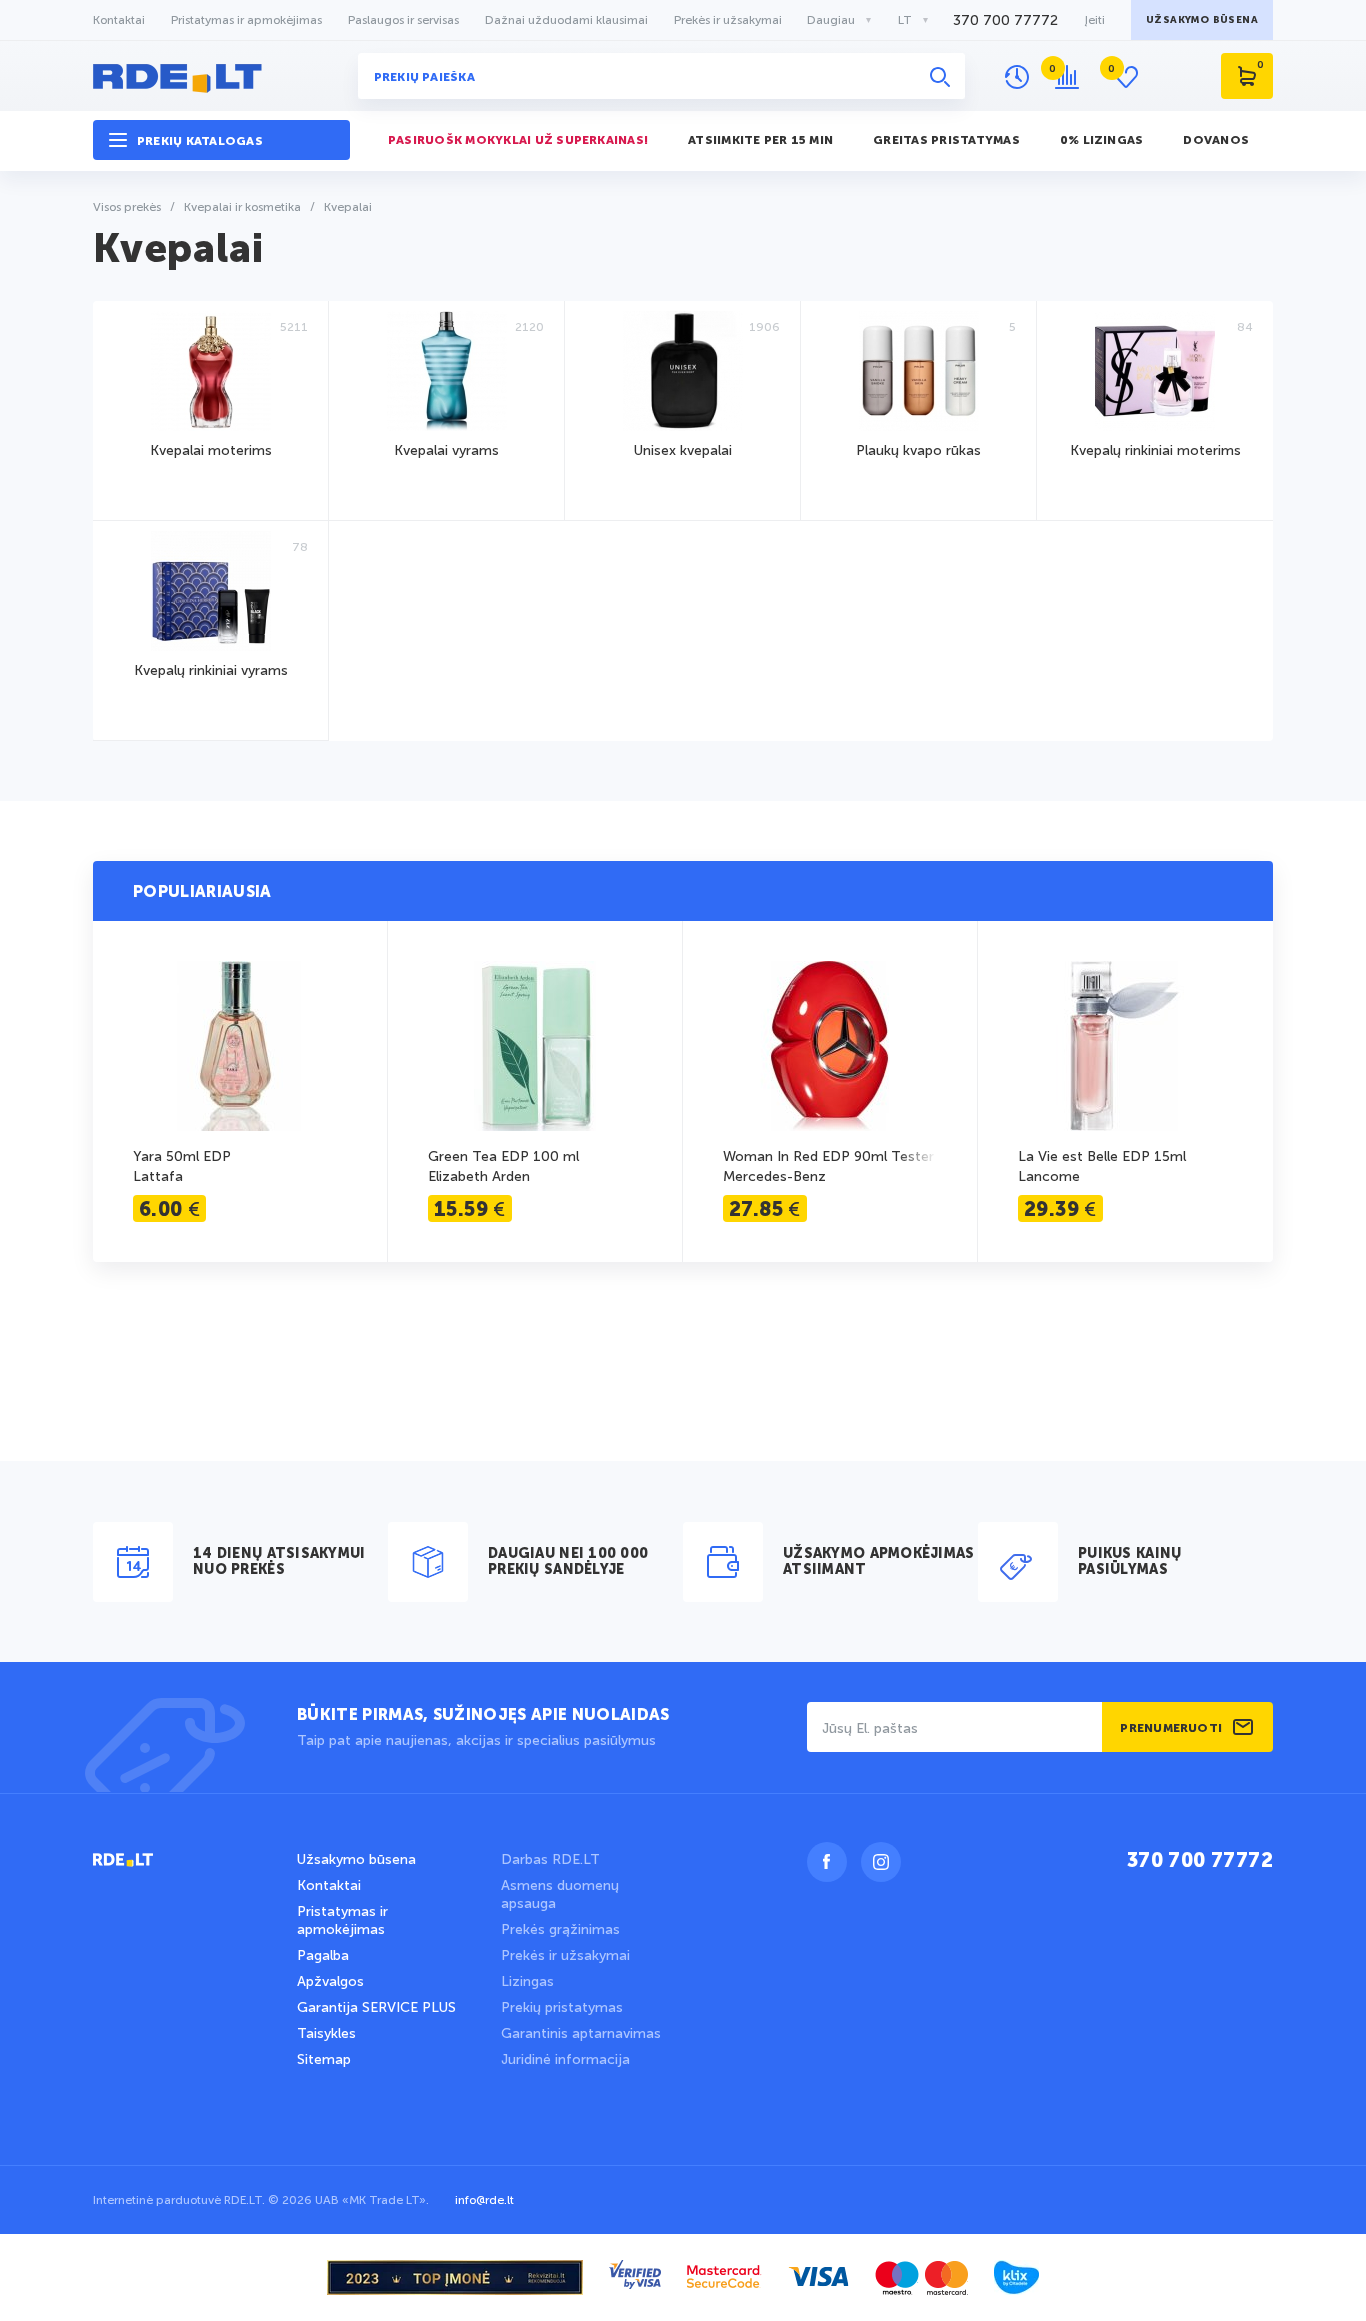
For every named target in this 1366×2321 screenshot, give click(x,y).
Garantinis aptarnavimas (581, 2033)
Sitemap (324, 2059)
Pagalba (323, 1955)
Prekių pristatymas (562, 2007)
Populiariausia (202, 893)
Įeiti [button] (1094, 20)
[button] (221, 140)
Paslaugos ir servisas (403, 20)
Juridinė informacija (565, 2059)
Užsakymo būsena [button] (1202, 20)
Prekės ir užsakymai (728, 20)
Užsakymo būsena (356, 1859)
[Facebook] (827, 1862)
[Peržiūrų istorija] (1017, 77)
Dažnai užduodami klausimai (566, 20)
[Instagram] (881, 1862)
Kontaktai (119, 20)
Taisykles (326, 2033)
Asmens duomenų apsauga (560, 1894)
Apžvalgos (330, 1981)
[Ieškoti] (940, 76)
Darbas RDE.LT (550, 1859)
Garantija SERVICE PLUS (376, 2007)
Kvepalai (178, 251)
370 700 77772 (1005, 20)
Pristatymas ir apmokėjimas (246, 20)
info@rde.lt (484, 2200)
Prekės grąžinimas (560, 1929)
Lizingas (527, 1981)
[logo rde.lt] (221, 76)
